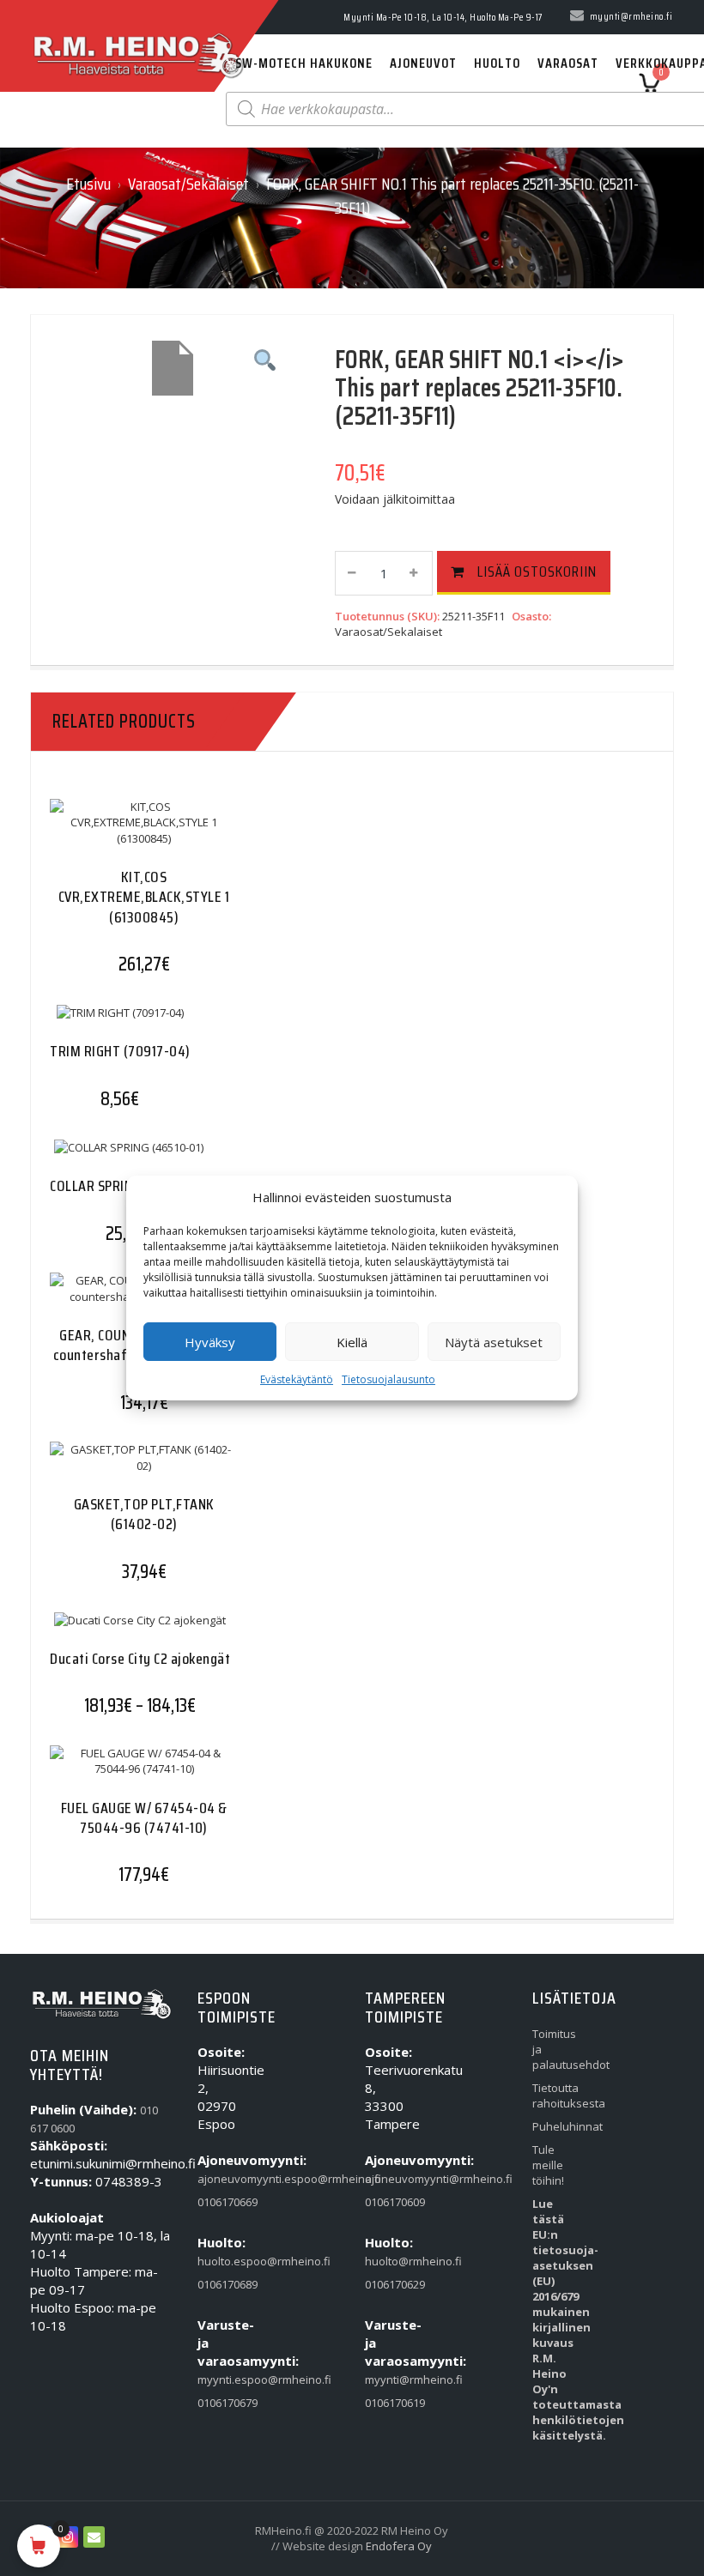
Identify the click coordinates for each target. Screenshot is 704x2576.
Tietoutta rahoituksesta (556, 2095)
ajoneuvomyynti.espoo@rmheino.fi (221, 2179)
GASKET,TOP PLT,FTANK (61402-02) (144, 1514)
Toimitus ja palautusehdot (556, 2049)
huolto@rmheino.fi (388, 2261)
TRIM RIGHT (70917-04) (120, 1051)
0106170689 (221, 2284)
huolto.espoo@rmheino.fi (221, 2261)
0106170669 (221, 2202)
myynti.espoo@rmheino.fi (221, 2379)
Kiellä (352, 1342)
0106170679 (221, 2403)
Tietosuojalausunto (388, 1379)
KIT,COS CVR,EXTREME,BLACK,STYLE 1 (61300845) (144, 897)
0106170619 (388, 2403)
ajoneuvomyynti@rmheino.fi (388, 2179)
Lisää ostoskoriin (537, 571)
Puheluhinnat (556, 2126)
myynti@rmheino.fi (388, 2379)
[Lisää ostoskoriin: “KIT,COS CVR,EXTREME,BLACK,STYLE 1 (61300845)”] (110, 841)
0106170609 (388, 2202)
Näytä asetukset (494, 1342)
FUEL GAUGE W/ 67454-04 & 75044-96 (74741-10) (144, 1818)
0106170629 (388, 2284)
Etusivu (88, 184)
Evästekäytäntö (297, 1379)
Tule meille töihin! (548, 2165)
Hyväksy (210, 1342)
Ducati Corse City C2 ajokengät (140, 1659)
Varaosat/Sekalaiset (188, 184)
